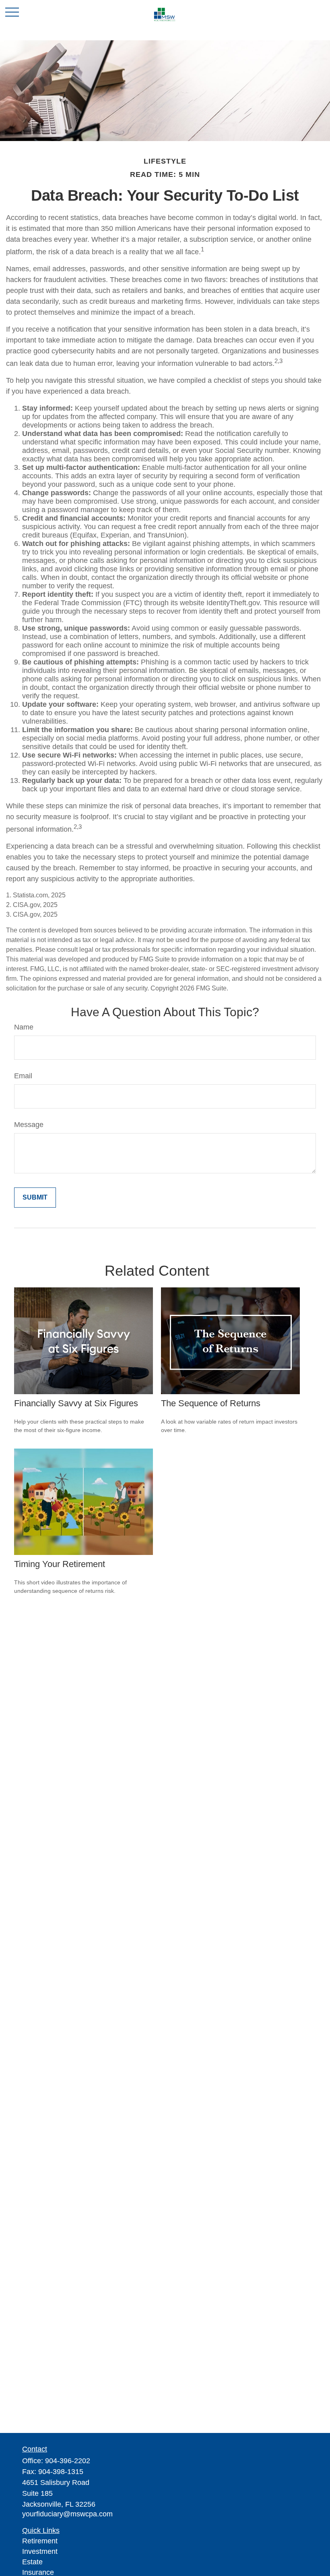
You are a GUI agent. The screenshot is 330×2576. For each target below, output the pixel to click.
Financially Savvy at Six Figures (76, 1403)
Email (23, 1076)
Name (24, 1027)
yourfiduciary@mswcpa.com (67, 2514)
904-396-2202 (68, 2461)
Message (29, 1125)
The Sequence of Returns (211, 1403)
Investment (40, 2551)
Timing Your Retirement (60, 1564)
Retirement (40, 2541)
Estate (32, 2562)
